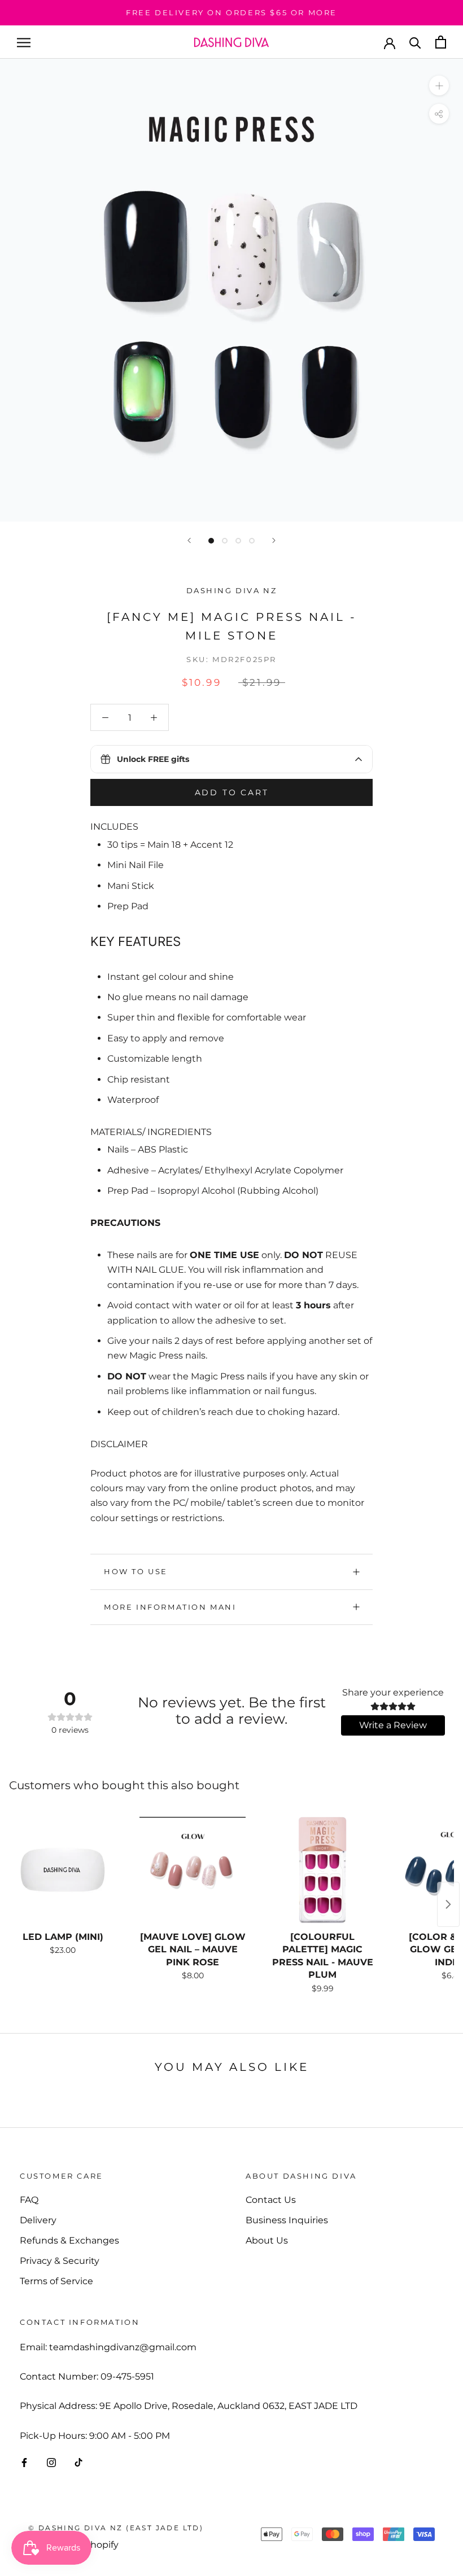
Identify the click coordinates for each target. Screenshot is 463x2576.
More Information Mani (170, 1607)
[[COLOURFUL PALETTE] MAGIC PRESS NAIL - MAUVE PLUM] (322, 1870)
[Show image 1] (211, 541)
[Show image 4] (252, 541)
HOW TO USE (136, 1571)
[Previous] (189, 540)
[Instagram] (51, 2462)
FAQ (29, 2200)
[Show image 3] (238, 541)
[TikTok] (78, 2462)
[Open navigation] (24, 42)
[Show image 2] (225, 541)
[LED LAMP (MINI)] (63, 1870)
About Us (267, 2240)
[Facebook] (24, 2462)
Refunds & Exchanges (69, 2240)
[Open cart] (441, 42)
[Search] (415, 42)
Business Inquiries (287, 2220)
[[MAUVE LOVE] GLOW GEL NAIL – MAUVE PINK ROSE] (193, 1870)
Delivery (38, 2220)
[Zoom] (439, 86)
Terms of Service (56, 2281)
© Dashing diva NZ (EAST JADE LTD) (116, 2528)
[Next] (274, 540)
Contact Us (271, 2200)
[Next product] (448, 1904)
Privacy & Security (60, 2261)
